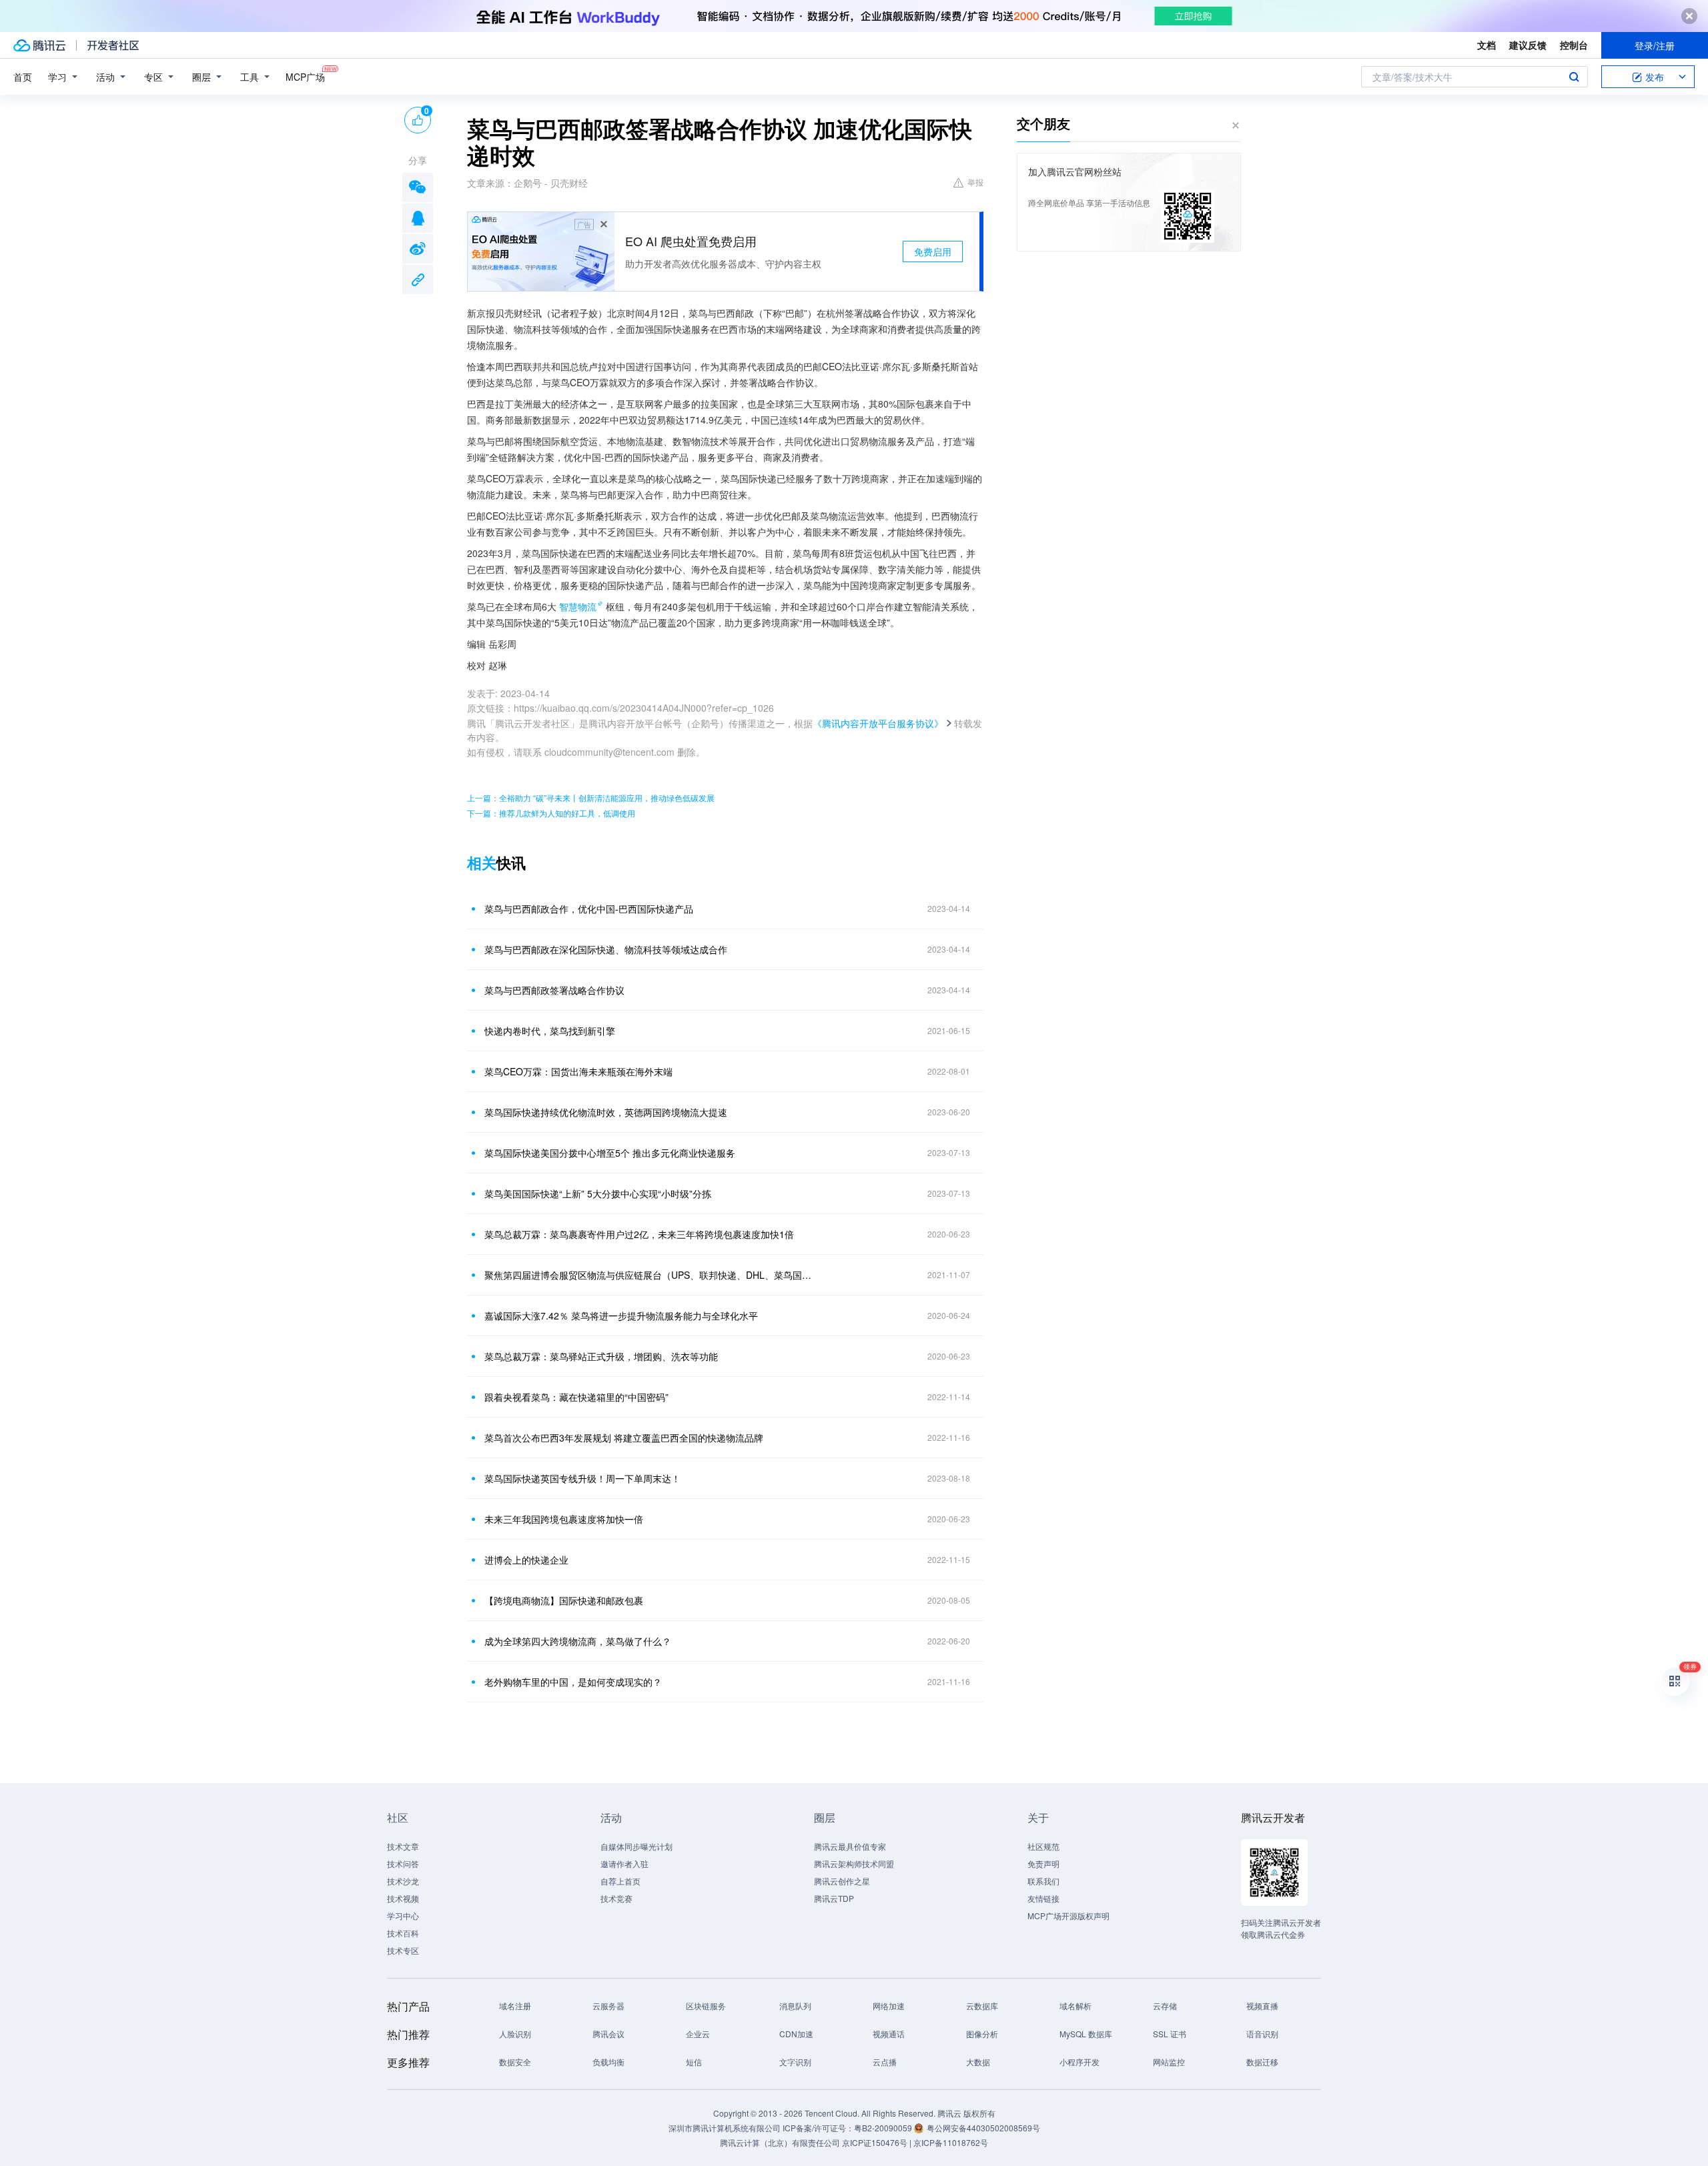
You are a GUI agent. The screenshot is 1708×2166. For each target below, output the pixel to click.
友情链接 (1043, 1898)
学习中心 (403, 1916)
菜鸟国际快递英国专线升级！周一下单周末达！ (582, 1478)
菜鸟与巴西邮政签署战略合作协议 (554, 990)
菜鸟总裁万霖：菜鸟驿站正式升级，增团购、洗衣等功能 (601, 1356)
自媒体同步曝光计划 (636, 1846)
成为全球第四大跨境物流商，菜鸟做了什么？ (578, 1641)
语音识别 (1262, 2034)
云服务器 (608, 2006)
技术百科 (403, 1933)
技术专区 (403, 1950)
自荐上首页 (620, 1881)
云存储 (1165, 2006)
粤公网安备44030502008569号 (983, 2128)
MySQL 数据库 (1086, 2034)
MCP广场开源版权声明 (1069, 1916)
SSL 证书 (1170, 2034)
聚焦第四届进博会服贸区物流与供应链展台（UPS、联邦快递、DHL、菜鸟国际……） (651, 1275)
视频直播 (1262, 2006)
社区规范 (1043, 1846)
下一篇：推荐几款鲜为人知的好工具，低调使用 (551, 813)
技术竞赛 (616, 1898)
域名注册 (515, 2006)
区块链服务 (706, 2006)
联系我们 (1043, 1881)
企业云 (698, 2034)
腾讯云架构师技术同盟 (854, 1863)
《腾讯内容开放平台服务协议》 (878, 723)
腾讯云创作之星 (842, 1881)
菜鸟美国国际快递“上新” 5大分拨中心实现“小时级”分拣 (598, 1193)
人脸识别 (515, 2034)
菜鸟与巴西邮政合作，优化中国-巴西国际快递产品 (589, 909)
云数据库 (982, 2006)
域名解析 (1076, 2006)
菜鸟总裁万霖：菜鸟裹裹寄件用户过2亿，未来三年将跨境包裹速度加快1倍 (639, 1234)
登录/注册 (1655, 45)
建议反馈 (1528, 45)
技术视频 (403, 1898)
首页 (23, 77)
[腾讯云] (39, 45)
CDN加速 (796, 2034)
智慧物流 (578, 606)
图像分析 (982, 2034)
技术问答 (403, 1863)
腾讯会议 (608, 2034)
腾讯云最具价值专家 (850, 1846)
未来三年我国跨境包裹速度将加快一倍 (564, 1519)
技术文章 (403, 1846)
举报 (975, 182)
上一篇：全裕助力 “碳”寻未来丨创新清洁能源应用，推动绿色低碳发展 (591, 797)
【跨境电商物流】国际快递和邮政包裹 (564, 1600)
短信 (694, 2062)
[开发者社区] (113, 45)
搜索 (1574, 77)
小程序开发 (1080, 2062)
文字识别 (795, 2062)
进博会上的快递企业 (526, 1560)
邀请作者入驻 (624, 1863)
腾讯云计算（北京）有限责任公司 (780, 2142)
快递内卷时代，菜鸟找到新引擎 (550, 1031)
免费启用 (933, 251)
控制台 (1574, 45)
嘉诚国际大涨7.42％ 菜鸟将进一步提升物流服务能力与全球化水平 (621, 1315)
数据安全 (515, 2062)
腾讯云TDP (834, 1898)
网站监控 (1169, 2062)
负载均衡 (608, 2062)
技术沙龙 (403, 1881)
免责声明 (1043, 1863)
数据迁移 (1262, 2062)
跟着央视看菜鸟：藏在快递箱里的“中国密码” (576, 1397)
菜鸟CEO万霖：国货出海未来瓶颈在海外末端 (578, 1071)
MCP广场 (305, 77)
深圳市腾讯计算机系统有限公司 (725, 2128)
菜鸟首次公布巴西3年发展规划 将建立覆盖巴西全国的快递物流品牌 (624, 1438)
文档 (1486, 45)
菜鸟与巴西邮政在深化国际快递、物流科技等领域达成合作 (606, 949)
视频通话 (889, 2034)
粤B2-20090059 (884, 2128)
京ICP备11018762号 (951, 2142)
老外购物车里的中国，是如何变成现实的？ (573, 1682)
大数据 (978, 2062)
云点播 (885, 2062)
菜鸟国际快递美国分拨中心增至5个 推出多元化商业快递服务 (610, 1153)
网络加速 (889, 2006)
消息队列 (795, 2006)
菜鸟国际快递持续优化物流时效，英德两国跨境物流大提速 (606, 1112)
